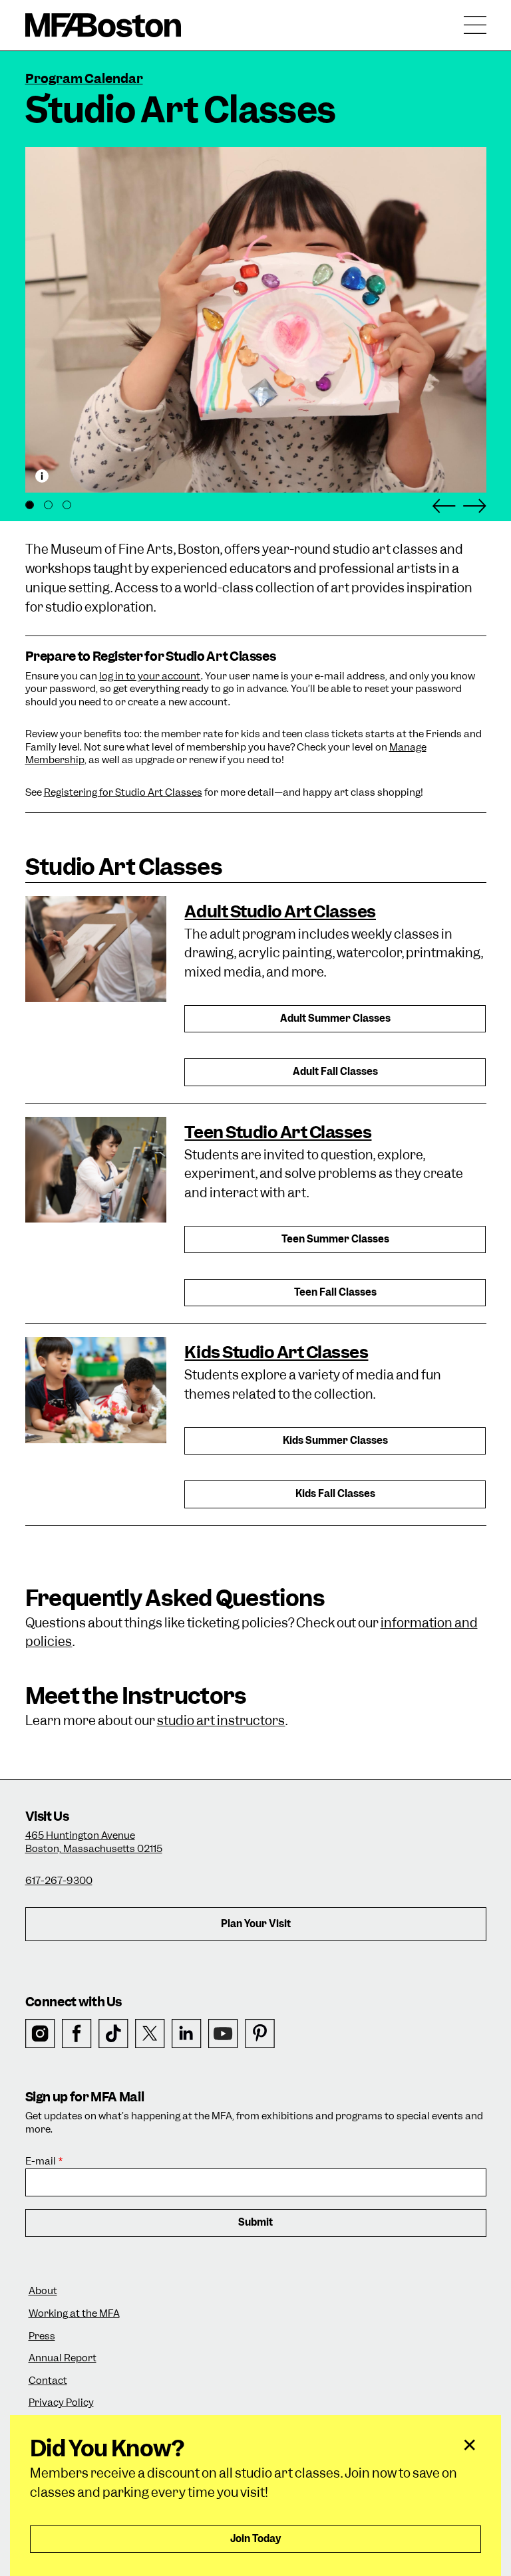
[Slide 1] (30, 505)
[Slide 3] (67, 505)
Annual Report (63, 2358)
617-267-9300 (59, 1881)
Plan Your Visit (256, 1924)
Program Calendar (84, 79)
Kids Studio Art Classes (276, 1352)
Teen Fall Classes (335, 1292)
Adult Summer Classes (335, 1018)
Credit (42, 476)
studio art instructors (221, 1721)
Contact (48, 2381)
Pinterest (260, 2034)
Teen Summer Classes (335, 1239)
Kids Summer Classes (335, 1441)
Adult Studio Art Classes (280, 911)
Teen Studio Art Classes (278, 1132)
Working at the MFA (74, 2314)
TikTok (113, 2034)
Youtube (223, 2034)
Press (42, 2336)
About (43, 2291)
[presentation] (96, 948)
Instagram (40, 2034)
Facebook (77, 2034)
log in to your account (150, 676)
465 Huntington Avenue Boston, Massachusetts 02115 (94, 1842)
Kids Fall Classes (335, 1494)
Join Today (256, 2539)
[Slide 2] (48, 505)
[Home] (103, 25)
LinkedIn (187, 2034)
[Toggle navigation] (475, 25)
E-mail (41, 2162)
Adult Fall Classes (335, 1072)
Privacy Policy (61, 2403)
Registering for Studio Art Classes (123, 792)
